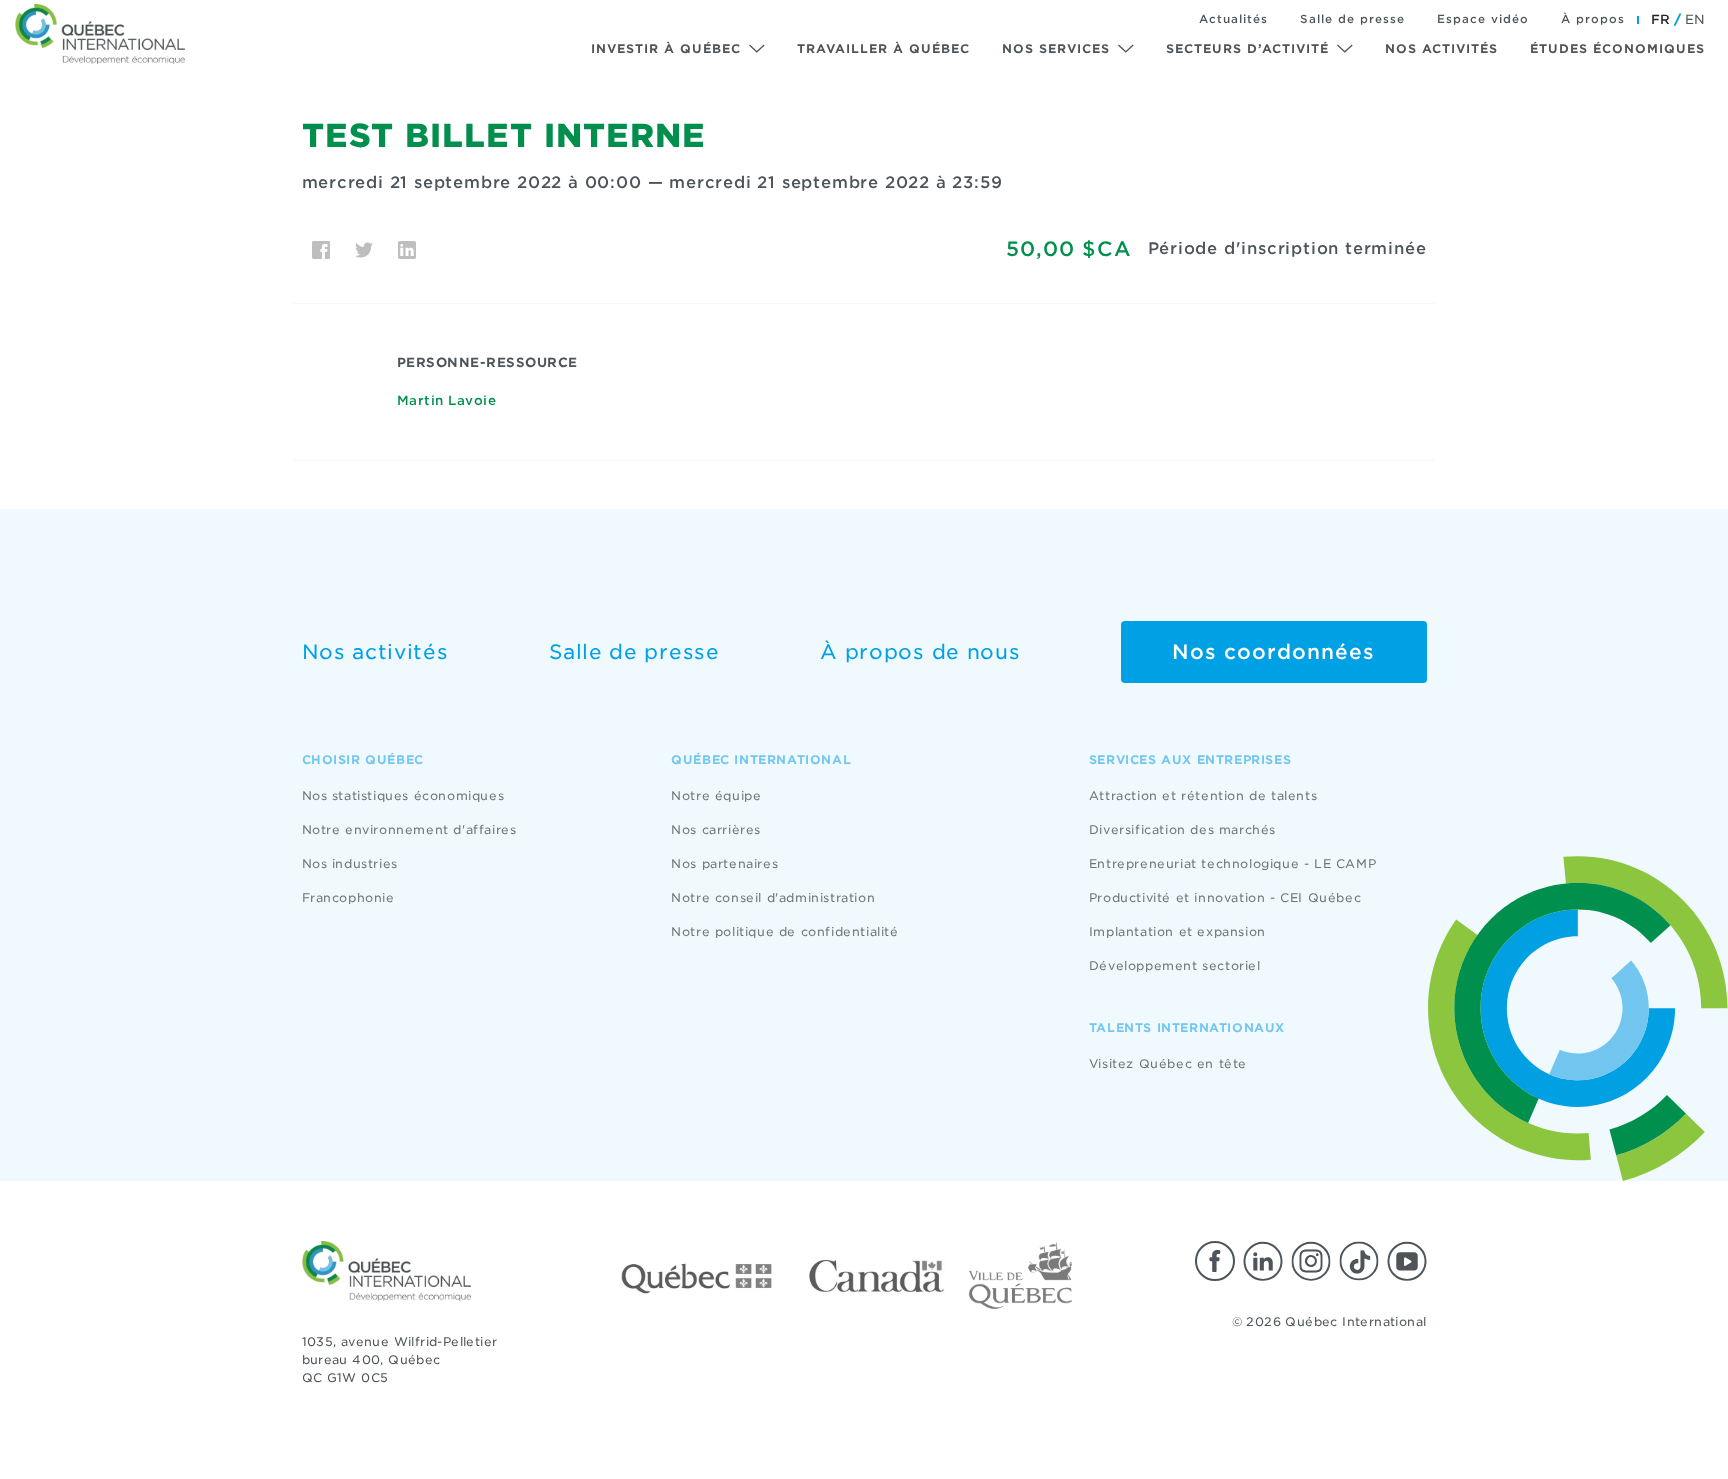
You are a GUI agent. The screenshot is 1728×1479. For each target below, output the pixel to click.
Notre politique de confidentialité (784, 931)
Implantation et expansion (1177, 931)
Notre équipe (716, 795)
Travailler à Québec (883, 48)
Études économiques (1617, 48)
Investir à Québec (666, 48)
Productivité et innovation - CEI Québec (1225, 897)
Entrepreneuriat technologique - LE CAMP (1232, 863)
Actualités (1233, 19)
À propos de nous (920, 652)
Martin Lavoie (447, 400)
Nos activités (1441, 48)
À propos (1593, 19)
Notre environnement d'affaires (409, 829)
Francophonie (348, 897)
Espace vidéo (1483, 19)
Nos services (1056, 48)
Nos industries (350, 863)
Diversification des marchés (1182, 829)
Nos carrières (716, 829)
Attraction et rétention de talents (1203, 795)
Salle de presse (1352, 19)
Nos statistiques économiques (403, 795)
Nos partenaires (724, 863)
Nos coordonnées (1273, 652)
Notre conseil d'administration (773, 897)
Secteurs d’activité (1247, 48)
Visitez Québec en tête (1168, 1063)
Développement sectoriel (1175, 965)
